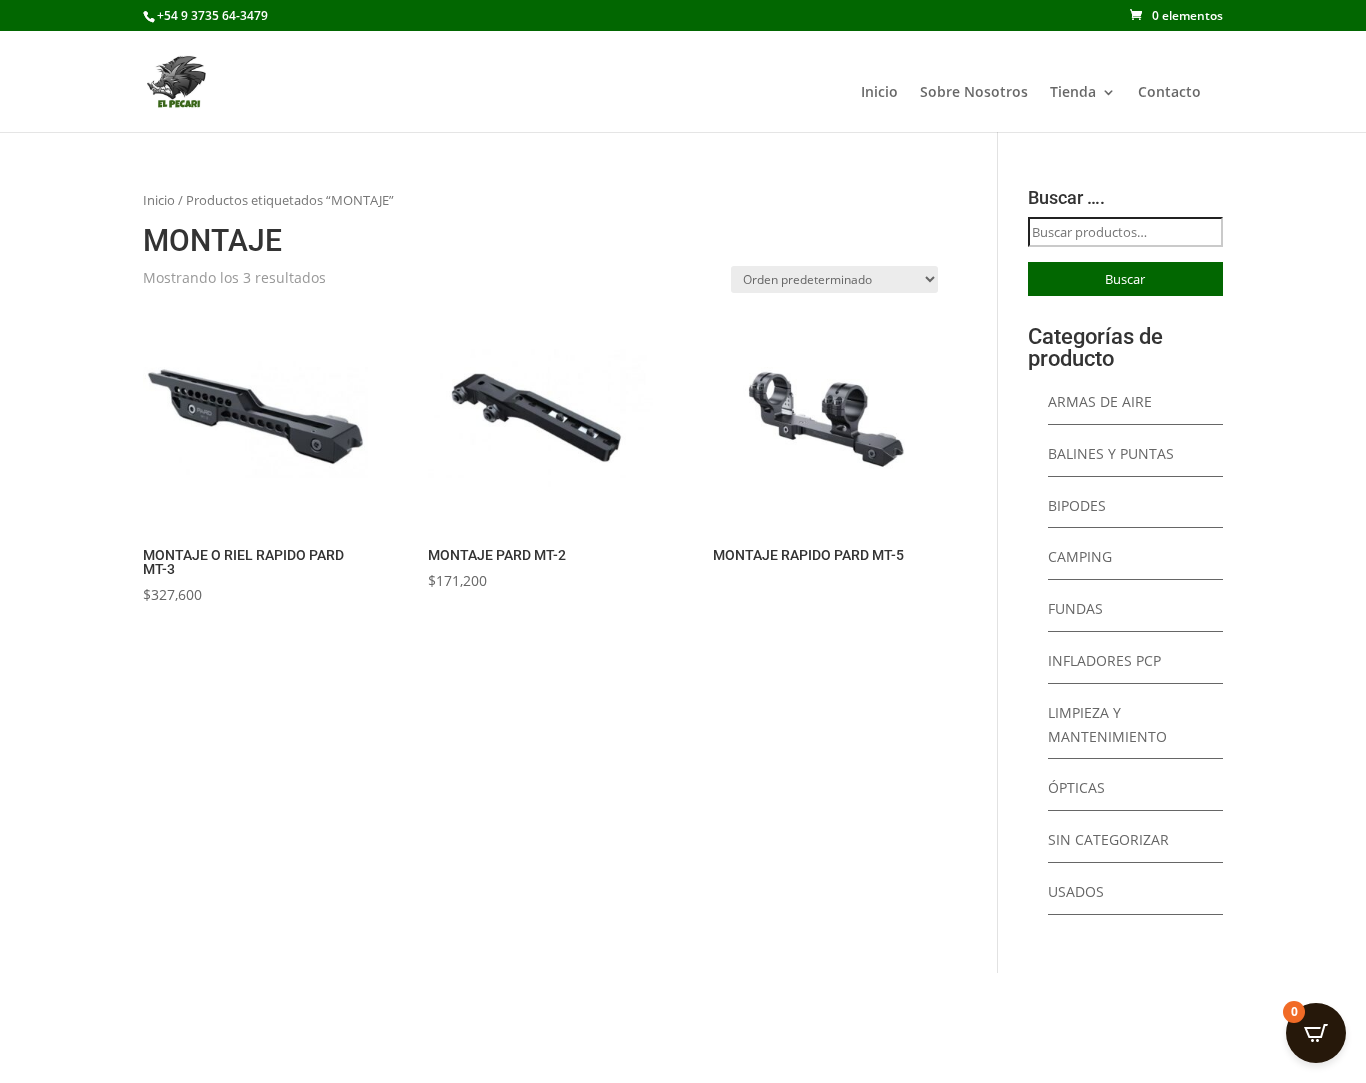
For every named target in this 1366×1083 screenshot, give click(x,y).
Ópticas (1076, 787)
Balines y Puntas (1111, 453)
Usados (1076, 891)
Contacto (1169, 93)
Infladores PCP (1104, 660)
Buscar (1125, 279)
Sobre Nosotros (974, 93)
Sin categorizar (1108, 839)
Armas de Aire (1100, 401)
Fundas (1075, 608)
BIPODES (1077, 505)
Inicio (879, 93)
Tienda (1073, 93)
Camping (1080, 556)
